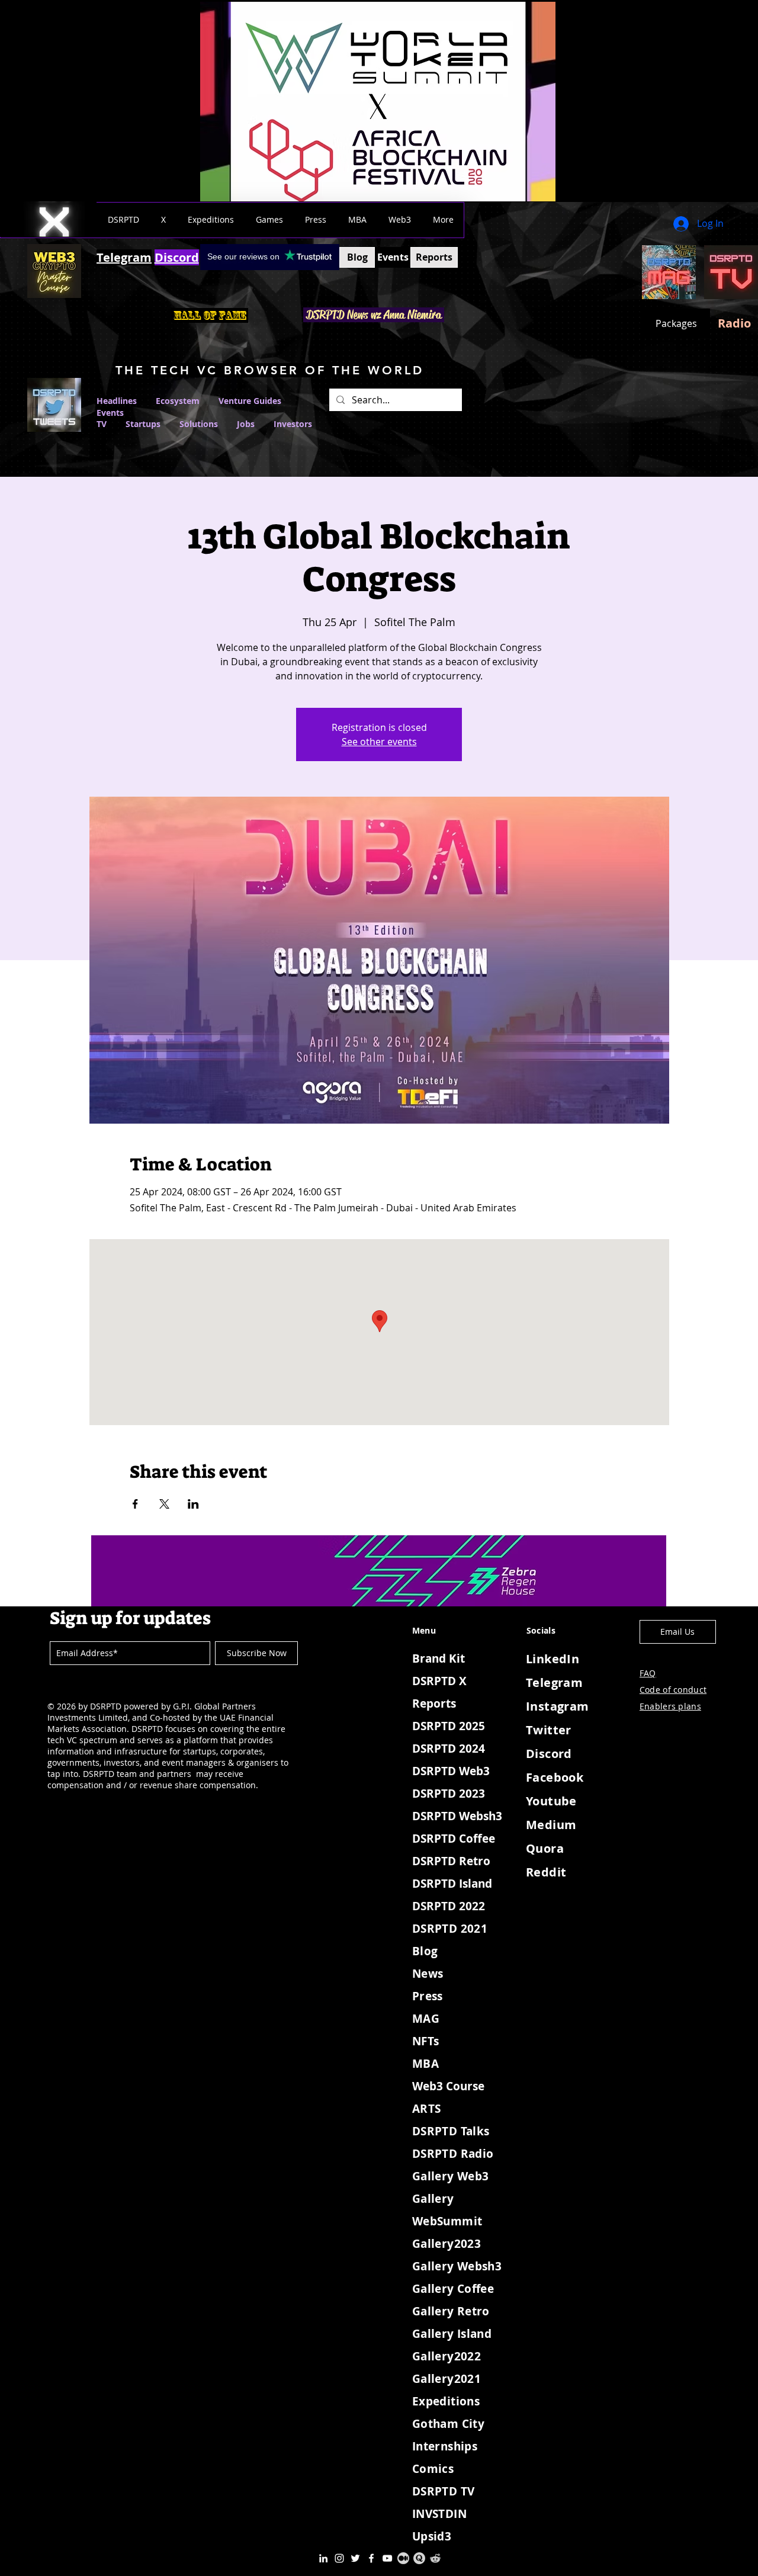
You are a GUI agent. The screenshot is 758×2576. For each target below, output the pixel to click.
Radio (734, 323)
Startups (143, 424)
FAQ (648, 1673)
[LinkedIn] (323, 2558)
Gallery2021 (447, 2379)
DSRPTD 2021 (450, 1929)
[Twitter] (355, 2558)
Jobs (246, 424)
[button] (123, 220)
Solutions (208, 424)
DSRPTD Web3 (451, 1771)
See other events (379, 742)
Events (110, 413)
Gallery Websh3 (457, 2266)
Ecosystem (178, 401)
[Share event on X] (164, 1504)
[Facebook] (371, 2558)
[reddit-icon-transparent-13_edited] (435, 2558)
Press (428, 1996)
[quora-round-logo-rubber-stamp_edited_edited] (419, 2558)
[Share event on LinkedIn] (193, 1504)
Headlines (117, 401)
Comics (433, 2469)
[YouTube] (387, 2558)
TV (102, 424)
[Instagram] (339, 2558)
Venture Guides (250, 401)
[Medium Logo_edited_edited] (403, 2558)
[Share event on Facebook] (135, 1504)
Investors (293, 424)
